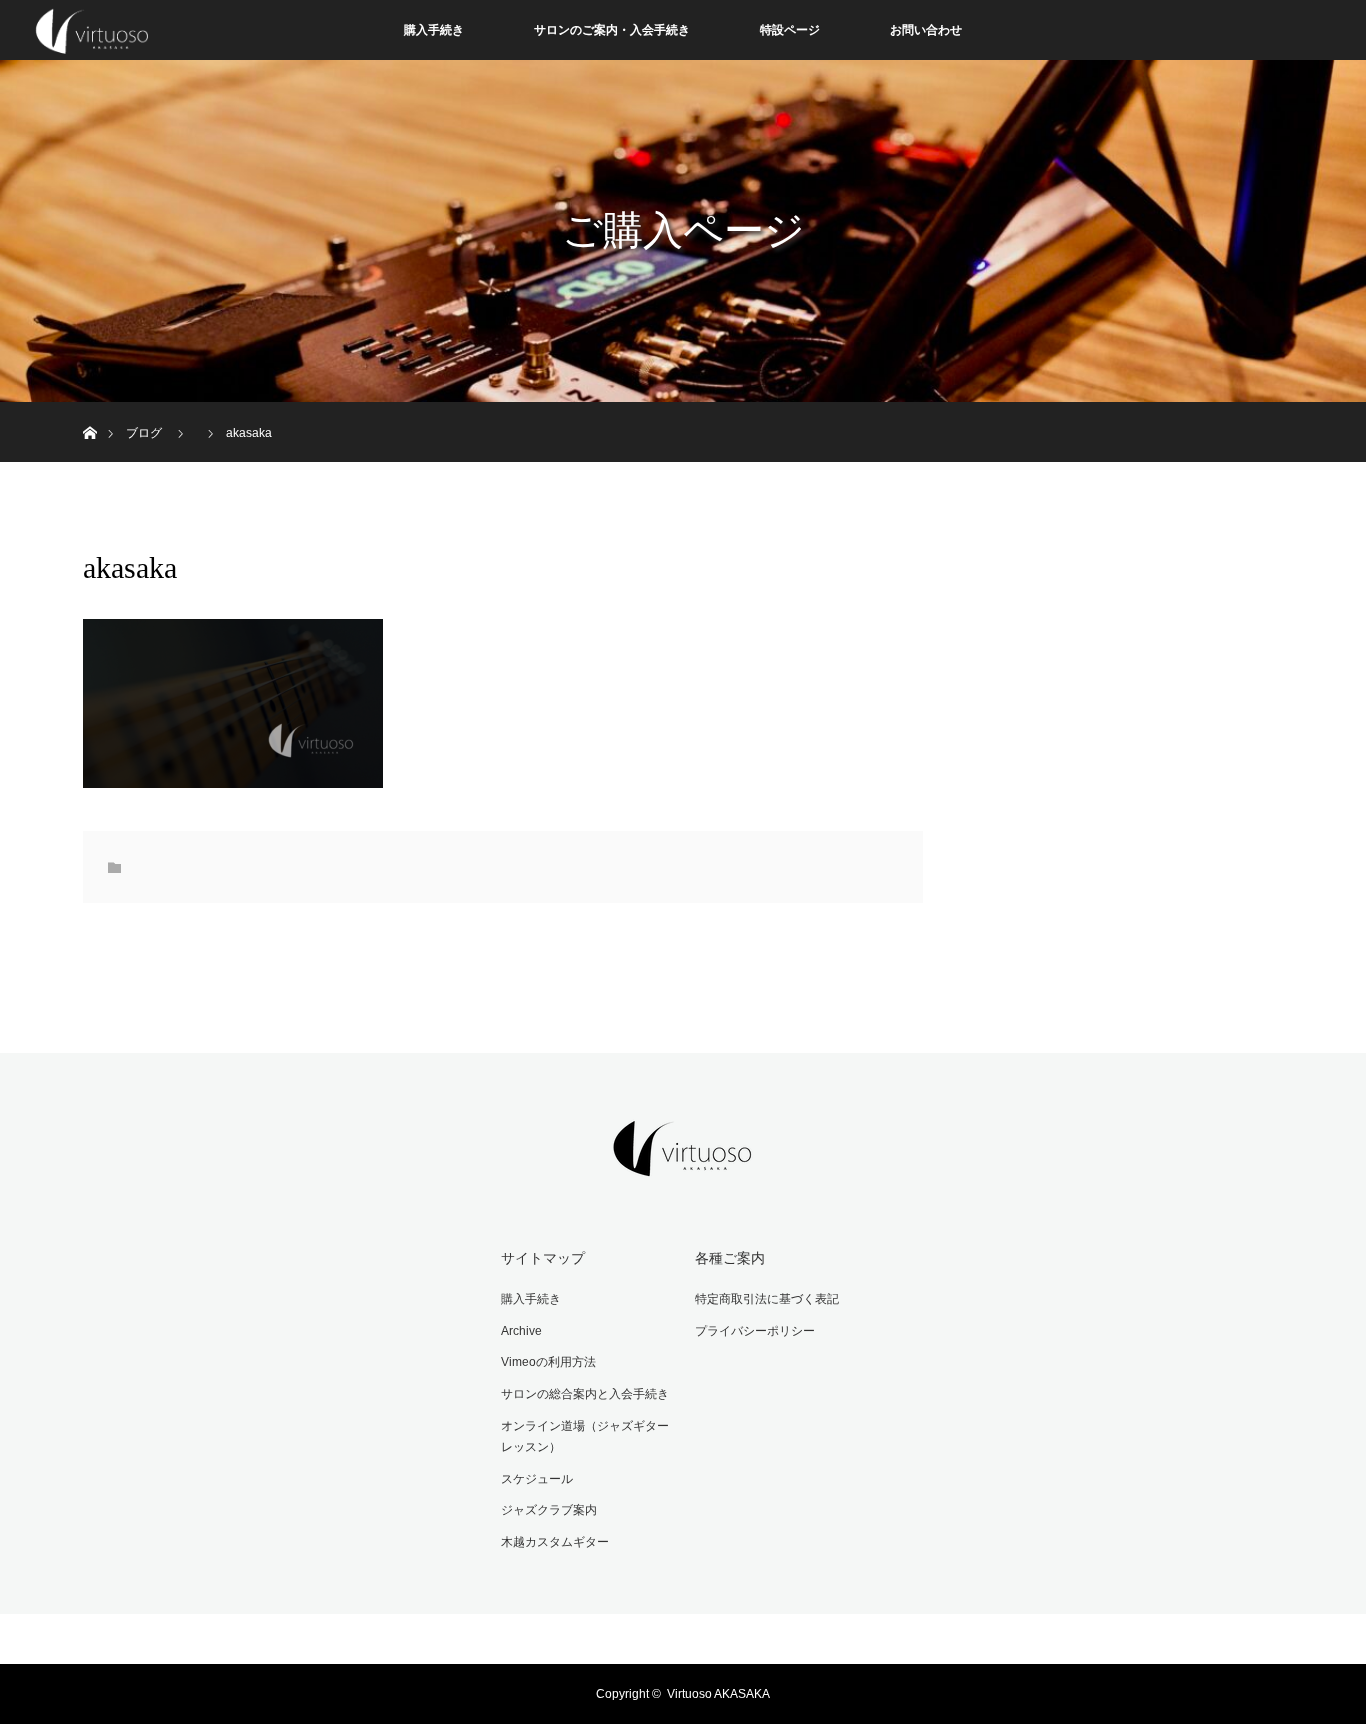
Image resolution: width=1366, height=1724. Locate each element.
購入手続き (434, 30)
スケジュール (537, 1479)
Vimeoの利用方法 (548, 1362)
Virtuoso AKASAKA (718, 1694)
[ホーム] (89, 409)
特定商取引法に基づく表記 (767, 1299)
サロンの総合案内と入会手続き (585, 1394)
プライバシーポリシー (755, 1331)
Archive (521, 1331)
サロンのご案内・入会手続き (612, 30)
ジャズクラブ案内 (549, 1510)
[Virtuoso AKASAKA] (683, 1163)
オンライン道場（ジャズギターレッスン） (585, 1437)
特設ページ (790, 30)
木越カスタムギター (555, 1542)
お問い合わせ (926, 30)
